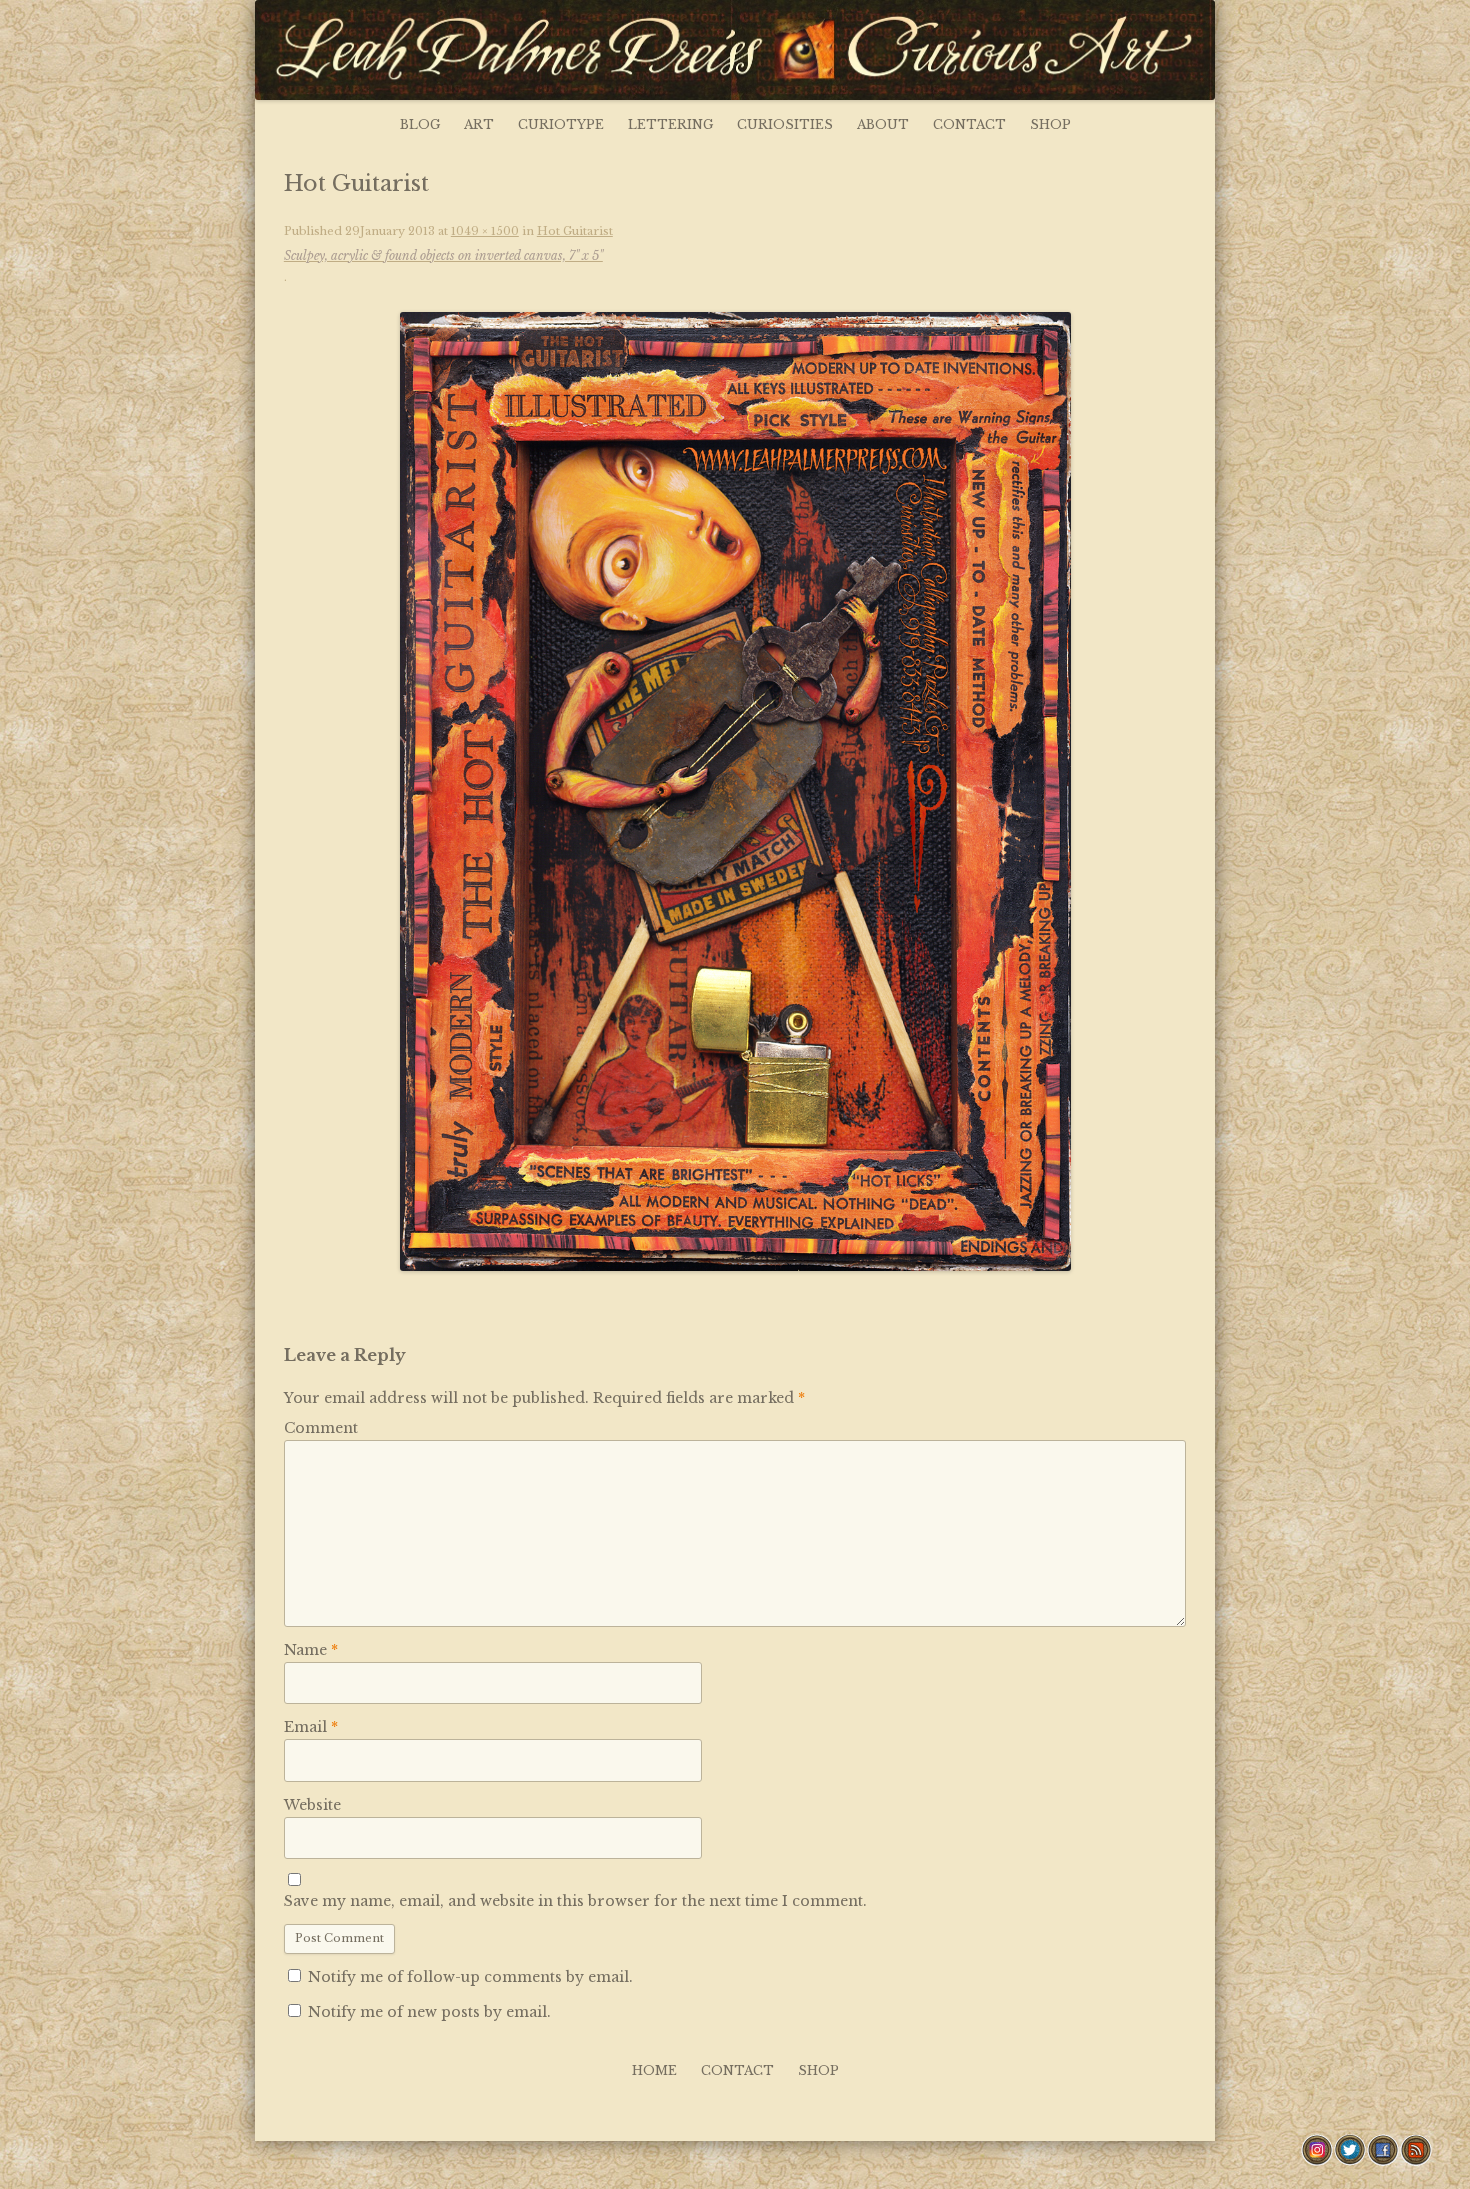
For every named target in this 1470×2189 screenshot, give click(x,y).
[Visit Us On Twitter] (1349, 2161)
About (883, 124)
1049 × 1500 (485, 231)
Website (312, 1805)
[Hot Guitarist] (735, 791)
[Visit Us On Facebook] (1382, 2161)
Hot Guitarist (448, 243)
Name (311, 1650)
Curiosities (785, 124)
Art (479, 124)
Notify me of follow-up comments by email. (470, 1977)
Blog (420, 124)
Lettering (670, 124)
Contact (969, 124)
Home (654, 2070)
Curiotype (561, 124)
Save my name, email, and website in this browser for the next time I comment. (575, 1901)
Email (311, 1727)
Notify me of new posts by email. (429, 2012)
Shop (1050, 124)
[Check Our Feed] (1415, 2161)
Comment (321, 1428)
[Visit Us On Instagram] (1316, 2161)
